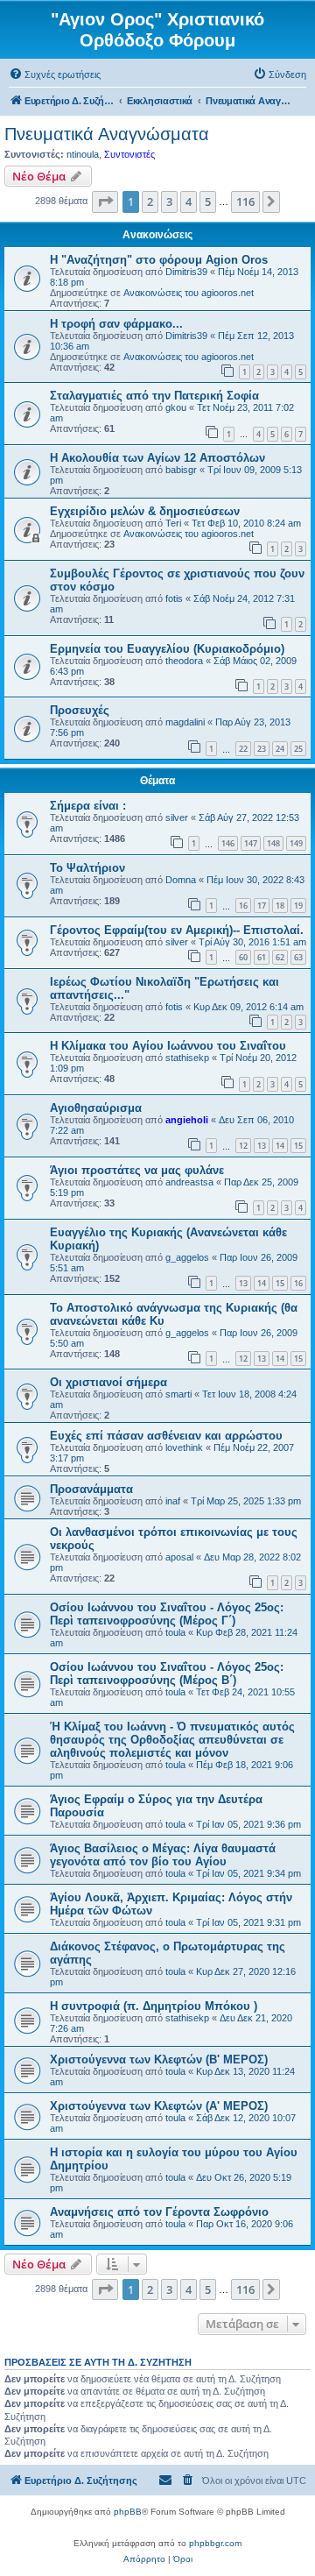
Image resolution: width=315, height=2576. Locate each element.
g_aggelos (187, 1257)
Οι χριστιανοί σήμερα (108, 1382)
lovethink (184, 1447)
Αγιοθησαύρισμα (96, 1108)
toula (175, 1632)
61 (262, 957)
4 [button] (189, 202)
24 (280, 749)
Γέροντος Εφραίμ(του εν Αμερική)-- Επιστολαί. (177, 930)
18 (280, 906)
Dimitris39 (186, 272)
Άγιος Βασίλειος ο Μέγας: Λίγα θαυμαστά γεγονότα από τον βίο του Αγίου (163, 1855)
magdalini (185, 722)
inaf (173, 1501)
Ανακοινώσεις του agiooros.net (189, 293)
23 (262, 749)
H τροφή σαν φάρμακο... (116, 324)
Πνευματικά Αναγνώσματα (107, 134)
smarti (178, 1394)
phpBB (128, 2512)
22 (243, 749)
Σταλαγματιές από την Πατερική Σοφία (154, 396)
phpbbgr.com (215, 2543)
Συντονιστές (129, 154)
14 (280, 1146)
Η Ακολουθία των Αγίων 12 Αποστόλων (157, 458)
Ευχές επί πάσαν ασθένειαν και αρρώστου (166, 1436)
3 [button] (169, 202)
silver (177, 817)
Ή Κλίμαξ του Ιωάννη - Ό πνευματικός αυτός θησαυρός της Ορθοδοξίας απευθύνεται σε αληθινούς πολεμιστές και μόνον (172, 1740)
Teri (173, 523)
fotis (174, 598)
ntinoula (83, 154)
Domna (181, 880)
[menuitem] (55, 74)
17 (262, 906)
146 (228, 843)
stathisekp (187, 1058)
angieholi (187, 1120)
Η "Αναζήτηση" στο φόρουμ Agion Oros (159, 260)
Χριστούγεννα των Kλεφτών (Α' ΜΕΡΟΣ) (159, 2106)
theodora (184, 661)
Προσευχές (80, 710)
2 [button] (150, 202)
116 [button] (245, 202)
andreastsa (189, 1182)
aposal (179, 1557)
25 (298, 749)
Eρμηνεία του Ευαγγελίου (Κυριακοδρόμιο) (167, 649)
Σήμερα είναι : (88, 806)
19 (298, 906)
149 (296, 843)
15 (298, 1146)
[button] (105, 202)
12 (243, 1146)
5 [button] (208, 202)
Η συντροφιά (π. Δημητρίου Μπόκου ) (154, 2006)
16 (243, 906)
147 (251, 843)
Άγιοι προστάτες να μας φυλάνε (137, 1170)
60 (243, 957)
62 (280, 957)
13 (262, 1146)
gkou (176, 407)
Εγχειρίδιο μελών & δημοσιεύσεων (145, 511)
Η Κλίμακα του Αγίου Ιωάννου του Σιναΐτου (168, 1046)
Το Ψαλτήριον (87, 868)
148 (273, 843)
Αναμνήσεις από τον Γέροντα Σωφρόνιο (159, 2212)
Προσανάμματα (91, 1489)
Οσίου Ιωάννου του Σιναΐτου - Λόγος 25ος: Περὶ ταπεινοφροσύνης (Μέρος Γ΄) (167, 1614)
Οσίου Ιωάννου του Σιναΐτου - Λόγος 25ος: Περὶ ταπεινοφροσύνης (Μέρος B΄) (167, 1674)
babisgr (181, 470)
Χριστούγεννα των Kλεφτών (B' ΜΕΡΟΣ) (159, 2059)
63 (298, 957)
